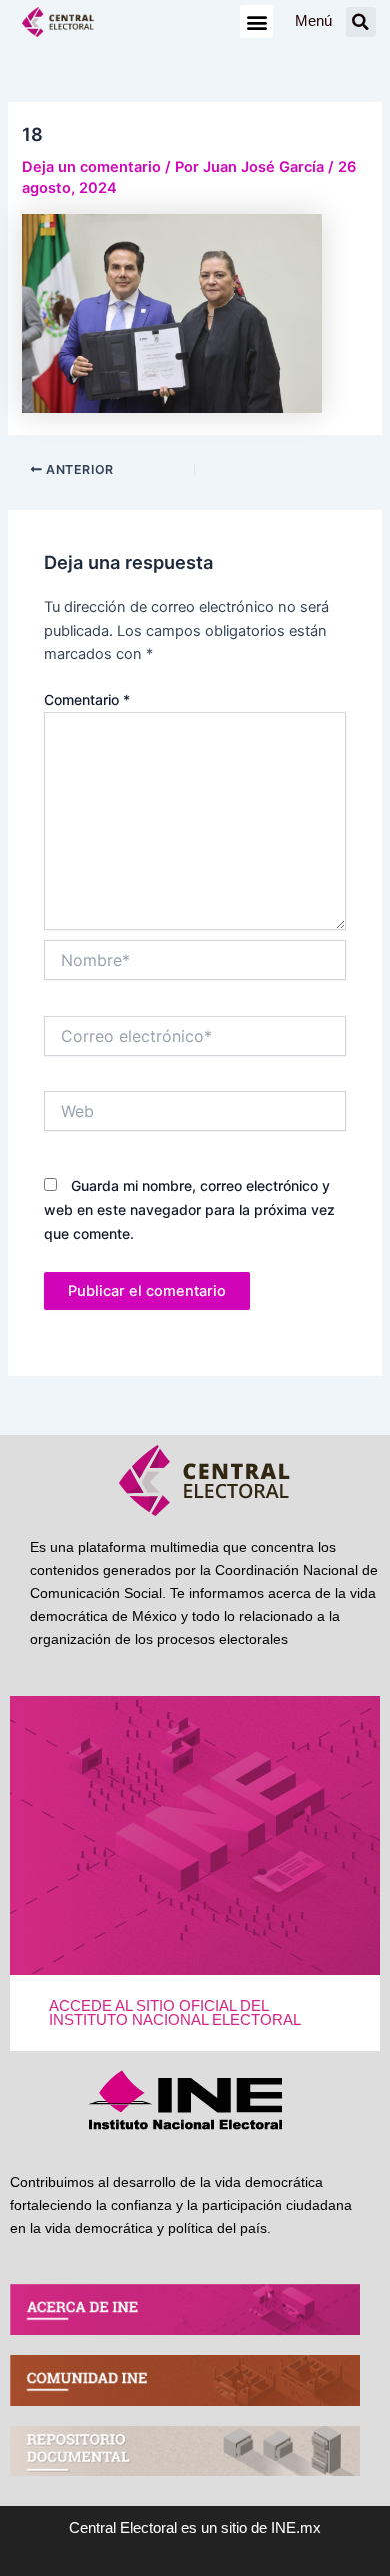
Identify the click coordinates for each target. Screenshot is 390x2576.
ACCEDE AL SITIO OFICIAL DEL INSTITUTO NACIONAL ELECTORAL (175, 2014)
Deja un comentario (91, 167)
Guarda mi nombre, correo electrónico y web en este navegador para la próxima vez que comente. (189, 1210)
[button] (256, 21)
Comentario (87, 700)
